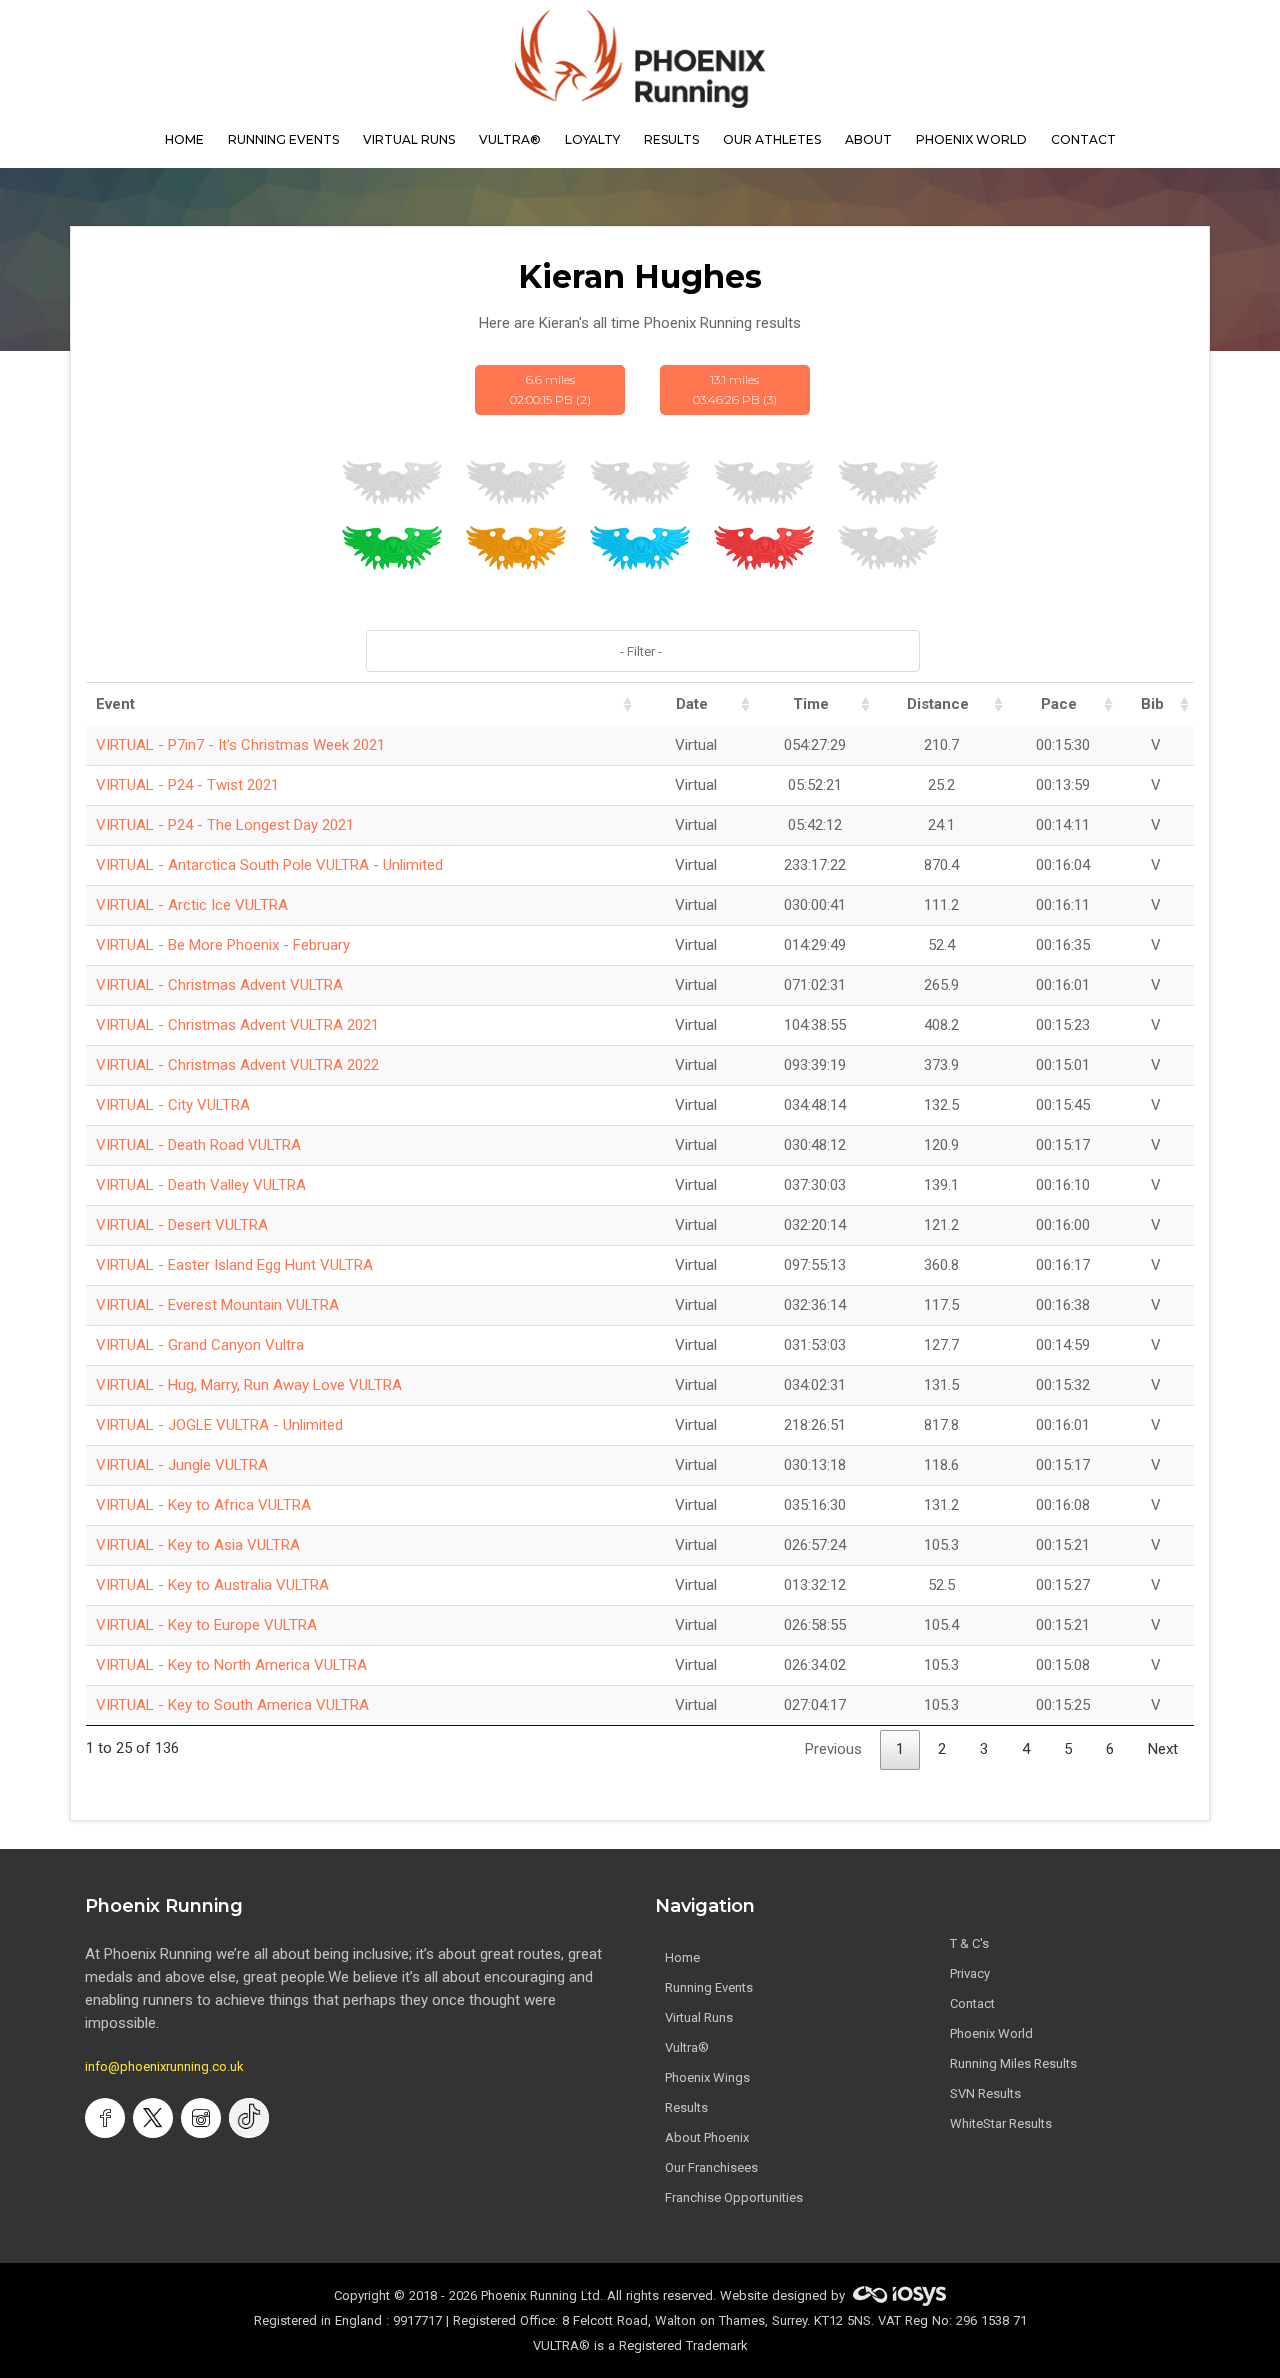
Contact (972, 2003)
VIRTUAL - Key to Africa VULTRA (203, 1505)
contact (1083, 139)
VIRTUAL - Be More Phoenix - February (223, 945)
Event (115, 704)
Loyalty (592, 139)
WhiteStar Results (1001, 2123)
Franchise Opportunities (734, 2197)
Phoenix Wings (707, 2077)
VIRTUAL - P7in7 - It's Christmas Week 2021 (240, 745)
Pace (1059, 704)
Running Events (283, 139)
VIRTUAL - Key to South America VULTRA (232, 1705)
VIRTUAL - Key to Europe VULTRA (206, 1625)
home (184, 139)
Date (692, 704)
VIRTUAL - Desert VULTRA (182, 1225)
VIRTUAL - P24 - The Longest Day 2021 (225, 825)
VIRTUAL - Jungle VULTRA (182, 1465)
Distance (938, 704)
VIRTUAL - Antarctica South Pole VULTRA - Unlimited (269, 865)
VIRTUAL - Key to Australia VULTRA (212, 1585)
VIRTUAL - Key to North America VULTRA (231, 1665)
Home (682, 1957)
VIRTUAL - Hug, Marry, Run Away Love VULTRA (249, 1385)
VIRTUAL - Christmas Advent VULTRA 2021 (237, 1025)
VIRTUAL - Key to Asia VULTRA (198, 1545)
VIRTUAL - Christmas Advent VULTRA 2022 (237, 1065)
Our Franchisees (711, 2167)
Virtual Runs (699, 2017)
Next (1163, 1749)
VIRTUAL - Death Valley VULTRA (201, 1185)
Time (811, 704)
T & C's (969, 1943)
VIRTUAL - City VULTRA (173, 1105)
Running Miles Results (1013, 2063)
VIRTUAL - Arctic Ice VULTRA (192, 905)
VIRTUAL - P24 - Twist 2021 (187, 785)
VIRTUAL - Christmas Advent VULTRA (219, 985)
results (671, 139)
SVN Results (985, 2093)
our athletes (772, 139)
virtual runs (409, 139)
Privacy (970, 1973)
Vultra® (510, 139)
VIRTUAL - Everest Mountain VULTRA (217, 1305)
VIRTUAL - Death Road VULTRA (198, 1145)
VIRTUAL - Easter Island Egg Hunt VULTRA (234, 1265)
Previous (833, 1749)
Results (686, 2107)
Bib (1152, 704)
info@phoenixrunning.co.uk (164, 2066)
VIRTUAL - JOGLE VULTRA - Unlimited (219, 1425)
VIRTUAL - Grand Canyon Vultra (200, 1345)
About (868, 139)
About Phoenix (707, 2137)
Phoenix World (971, 139)
